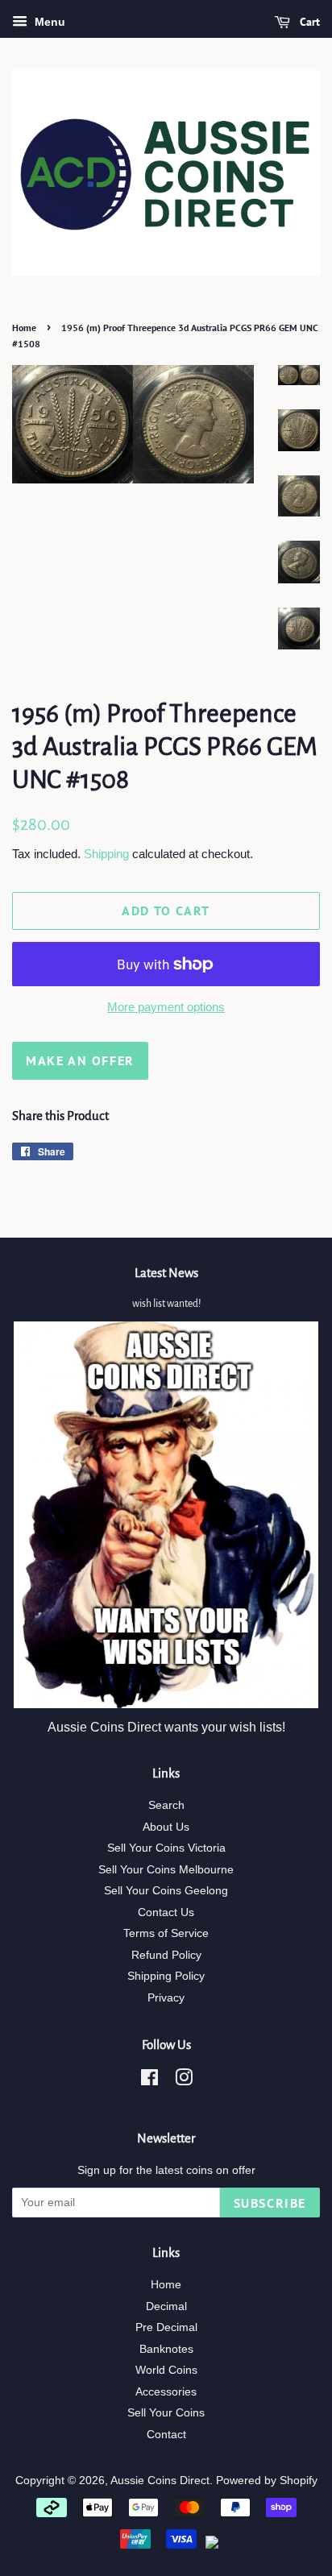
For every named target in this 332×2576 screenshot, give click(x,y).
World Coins (166, 2370)
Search (166, 1805)
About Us (166, 1827)
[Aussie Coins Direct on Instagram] (184, 2081)
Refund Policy (166, 1955)
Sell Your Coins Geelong (166, 1891)
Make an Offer (80, 1060)
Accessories (166, 2392)
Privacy (166, 1998)
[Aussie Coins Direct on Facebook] (149, 2081)
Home (24, 328)
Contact (166, 2435)
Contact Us (166, 1912)
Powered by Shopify (267, 2481)
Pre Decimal (166, 2327)
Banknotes (166, 2349)
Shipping (106, 854)
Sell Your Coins (166, 2413)
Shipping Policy (166, 1976)
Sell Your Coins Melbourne (166, 1870)
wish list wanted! (166, 1304)
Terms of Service (166, 1933)
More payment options (166, 1007)
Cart (308, 22)
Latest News (166, 1273)
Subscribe (270, 2203)
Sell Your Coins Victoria (166, 1848)
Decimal (166, 2306)
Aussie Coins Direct (160, 2481)
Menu (48, 22)
